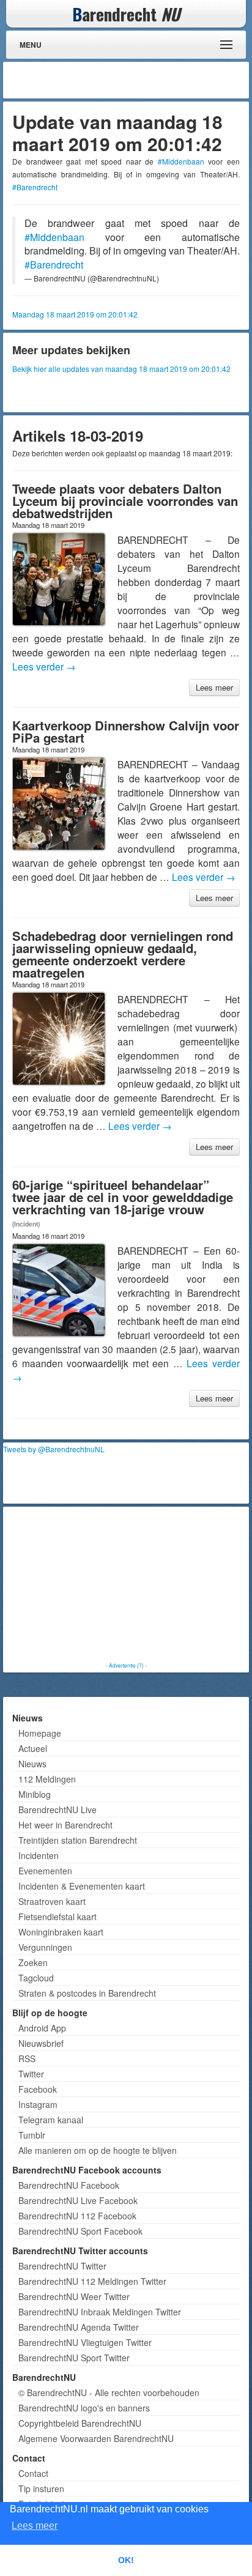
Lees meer (214, 687)
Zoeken (33, 1962)
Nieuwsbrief (41, 2043)
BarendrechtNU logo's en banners (84, 2408)
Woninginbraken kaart (61, 1932)
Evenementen (45, 1871)
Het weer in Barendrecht (65, 1825)
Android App (42, 2028)
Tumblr (32, 2135)
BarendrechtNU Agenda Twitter (79, 2327)
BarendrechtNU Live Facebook (78, 2200)
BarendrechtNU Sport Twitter (74, 2358)
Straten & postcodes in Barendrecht (87, 1993)
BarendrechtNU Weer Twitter (74, 2296)
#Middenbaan (181, 161)
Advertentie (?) (126, 1665)
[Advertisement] (148, 80)
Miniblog (35, 1794)
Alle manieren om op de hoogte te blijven (98, 2150)
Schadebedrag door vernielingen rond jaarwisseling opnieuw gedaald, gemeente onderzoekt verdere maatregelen (123, 954)
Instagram (38, 2104)
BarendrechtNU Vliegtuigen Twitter (85, 2342)
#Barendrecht (35, 187)
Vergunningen (45, 1947)
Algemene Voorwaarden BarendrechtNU (96, 2438)
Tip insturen (41, 2489)
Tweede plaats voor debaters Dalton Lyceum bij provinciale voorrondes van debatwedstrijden (125, 501)
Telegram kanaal (51, 2120)
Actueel (33, 1748)
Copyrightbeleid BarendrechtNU (80, 2423)
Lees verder (44, 666)
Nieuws (32, 1764)
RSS (27, 2058)
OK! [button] (126, 2560)
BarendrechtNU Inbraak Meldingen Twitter (100, 2312)
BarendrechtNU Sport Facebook (80, 2231)
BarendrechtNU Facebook (69, 2185)
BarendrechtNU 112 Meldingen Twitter (92, 2281)
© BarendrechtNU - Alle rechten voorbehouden (109, 2392)
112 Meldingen (47, 1779)
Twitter (31, 2074)
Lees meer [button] (35, 2526)
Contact (33, 2473)
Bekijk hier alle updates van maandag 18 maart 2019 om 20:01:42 (121, 369)
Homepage (40, 1733)
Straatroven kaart (52, 1901)
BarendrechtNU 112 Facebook (77, 2216)
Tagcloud (36, 1978)
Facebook (38, 2089)
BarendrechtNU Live (57, 1810)
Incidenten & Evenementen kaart (82, 1886)
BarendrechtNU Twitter (62, 2266)
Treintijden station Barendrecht (78, 1840)
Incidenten (39, 1855)
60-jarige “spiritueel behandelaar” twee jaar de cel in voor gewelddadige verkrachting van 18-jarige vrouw (123, 1197)
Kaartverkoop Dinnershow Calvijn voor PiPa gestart (126, 731)
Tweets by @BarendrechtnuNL (54, 1449)
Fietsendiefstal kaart (57, 1917)
